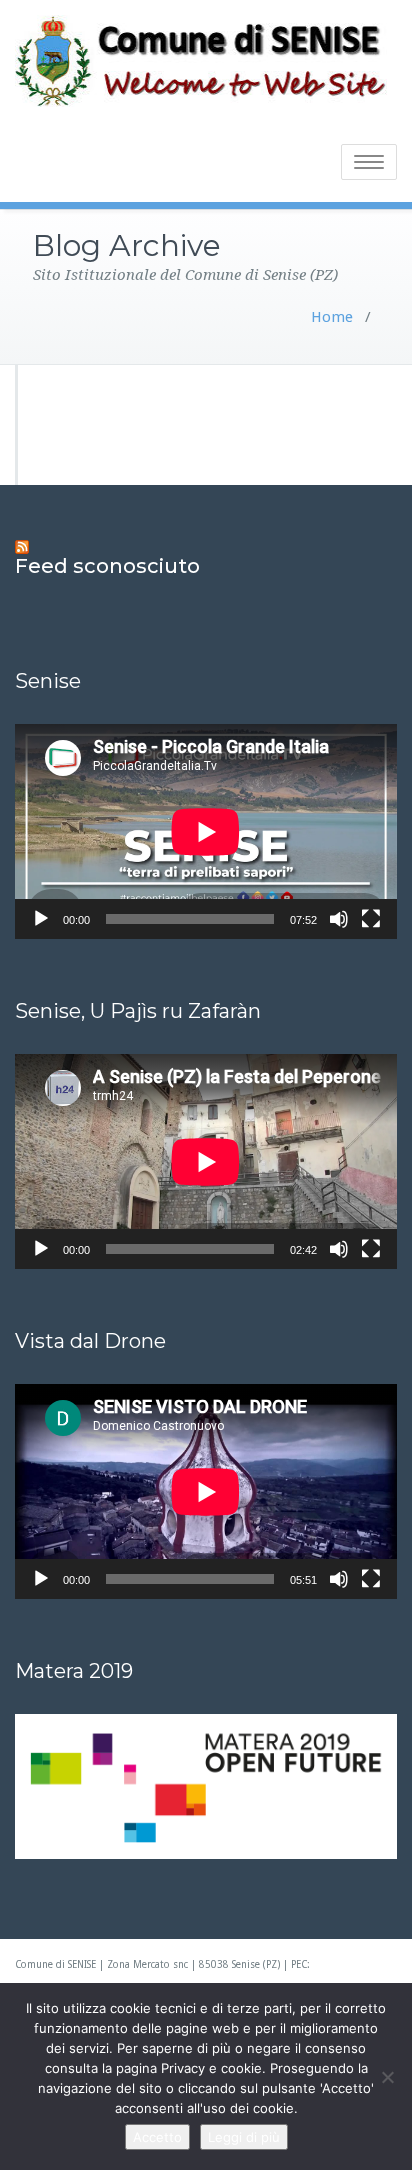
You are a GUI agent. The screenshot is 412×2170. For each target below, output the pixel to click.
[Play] (41, 919)
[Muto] (339, 919)
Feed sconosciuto (107, 566)
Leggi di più (244, 2137)
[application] (206, 831)
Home (332, 317)
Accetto (157, 2137)
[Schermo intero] (371, 919)
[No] (387, 2077)
